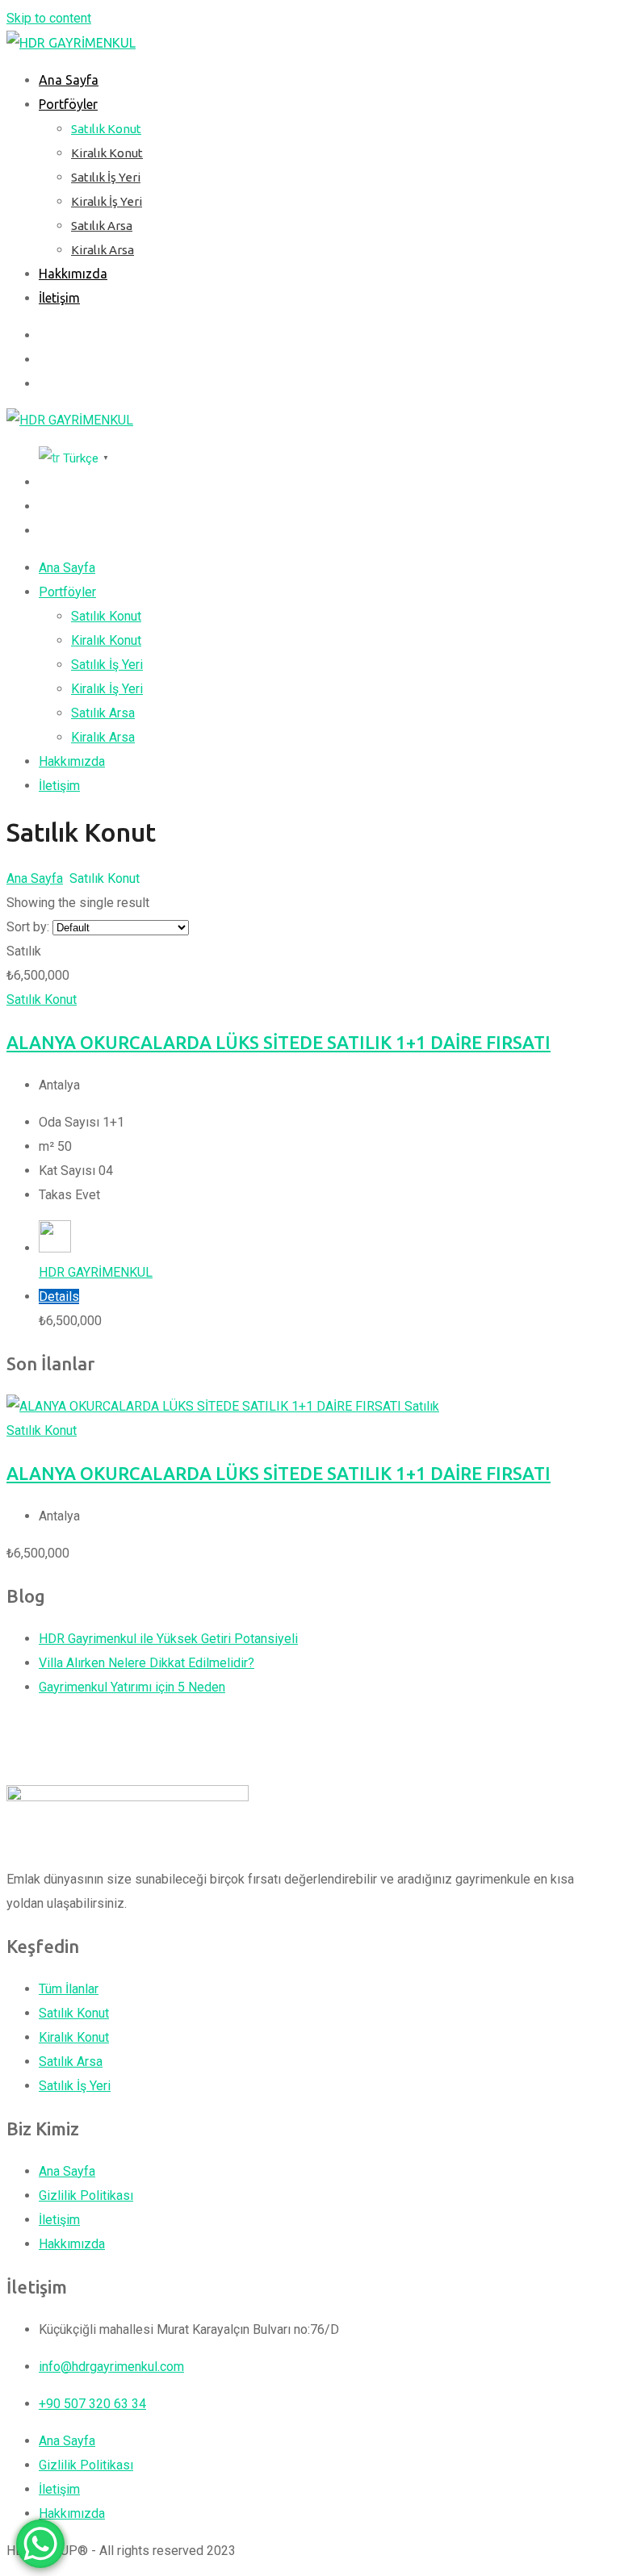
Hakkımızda (73, 274)
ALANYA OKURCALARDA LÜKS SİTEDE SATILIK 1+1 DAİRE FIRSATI (279, 1042)
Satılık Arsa (102, 226)
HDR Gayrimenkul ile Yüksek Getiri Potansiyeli (168, 1639)
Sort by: (28, 927)
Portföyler (68, 104)
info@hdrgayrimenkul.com (111, 2367)
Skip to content (49, 18)
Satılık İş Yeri (106, 177)
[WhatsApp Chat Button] (40, 2544)
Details (59, 1296)
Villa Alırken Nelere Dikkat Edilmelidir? (147, 1663)
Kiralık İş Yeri (107, 201)
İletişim (59, 298)
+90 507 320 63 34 (92, 2404)
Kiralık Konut (107, 153)
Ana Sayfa (69, 80)
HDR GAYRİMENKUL (96, 1272)
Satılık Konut (106, 129)
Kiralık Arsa (103, 250)
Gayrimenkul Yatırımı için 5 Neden (132, 1687)
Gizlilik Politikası (86, 2195)
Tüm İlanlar (69, 1989)
